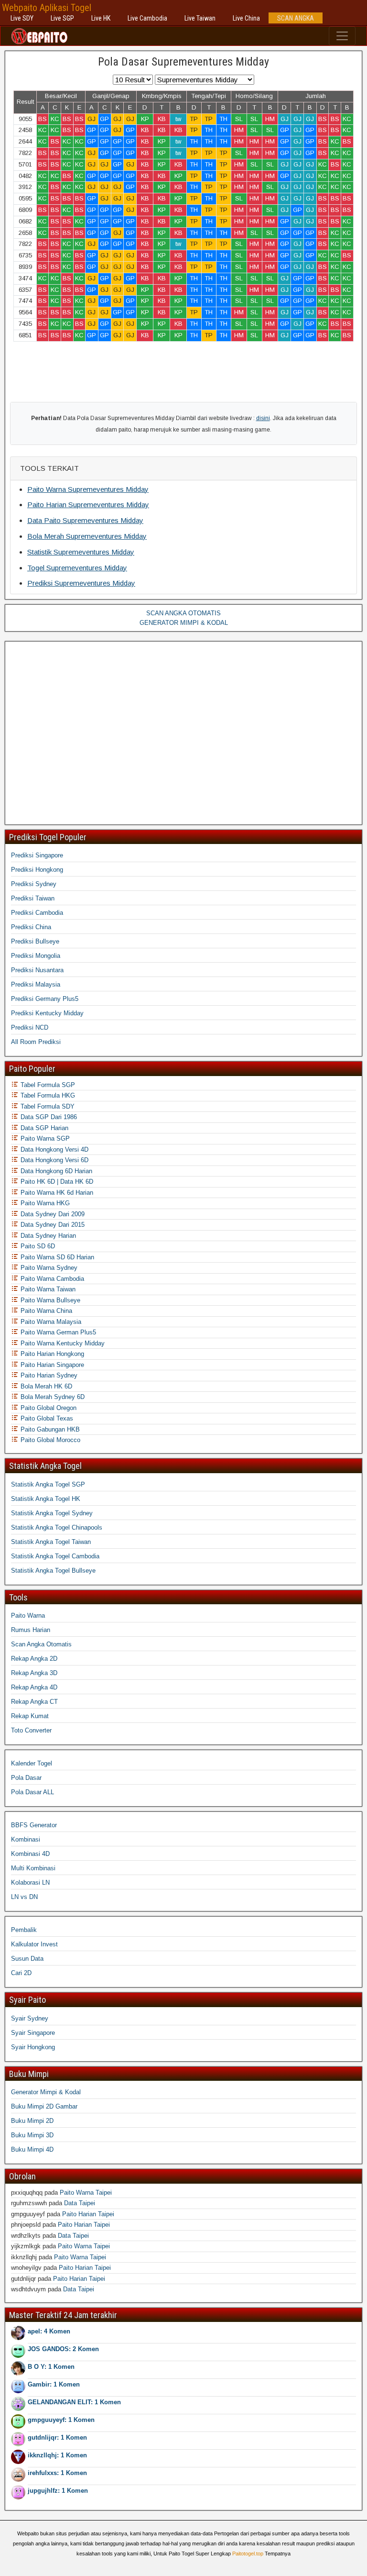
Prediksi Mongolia (36, 956)
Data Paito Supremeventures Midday (85, 520)
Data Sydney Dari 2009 (52, 1214)
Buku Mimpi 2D (32, 2121)
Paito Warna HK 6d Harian (56, 1193)
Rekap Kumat (30, 1716)
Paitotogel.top (248, 2554)
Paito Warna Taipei (86, 2193)
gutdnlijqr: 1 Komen (57, 2437)
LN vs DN (24, 1897)
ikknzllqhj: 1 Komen (57, 2455)
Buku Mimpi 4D (32, 2149)
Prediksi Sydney (34, 884)
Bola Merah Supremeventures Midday (87, 536)
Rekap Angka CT (34, 1702)
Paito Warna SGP (44, 1138)
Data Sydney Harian (47, 1236)
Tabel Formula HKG (47, 1095)
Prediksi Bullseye (35, 941)
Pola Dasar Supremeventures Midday (183, 62)
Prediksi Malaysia (36, 984)
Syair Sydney (30, 2018)
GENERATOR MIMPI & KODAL (184, 623)
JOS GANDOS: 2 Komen (63, 2349)
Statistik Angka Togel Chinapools (57, 1527)
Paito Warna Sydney (48, 1268)
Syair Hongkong (33, 2047)
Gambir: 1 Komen (54, 2384)
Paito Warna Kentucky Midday (62, 1343)
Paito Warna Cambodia (51, 1279)
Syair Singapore (33, 2033)
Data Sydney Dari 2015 (52, 1225)
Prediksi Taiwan (33, 898)
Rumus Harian (31, 1630)
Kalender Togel (32, 1763)
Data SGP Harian (43, 1128)
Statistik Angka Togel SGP (48, 1484)
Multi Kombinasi (33, 1868)
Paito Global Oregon (48, 1408)
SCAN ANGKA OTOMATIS (183, 613)
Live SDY (22, 18)
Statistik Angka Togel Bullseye (53, 1571)
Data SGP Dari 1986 (48, 1117)
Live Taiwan (200, 18)
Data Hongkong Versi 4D (54, 1149)
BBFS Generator (34, 1825)
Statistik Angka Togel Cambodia (55, 1556)
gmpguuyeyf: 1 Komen (61, 2420)
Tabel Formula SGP (47, 1085)
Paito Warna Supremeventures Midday (88, 489)
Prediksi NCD (30, 1027)
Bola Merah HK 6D (45, 1386)
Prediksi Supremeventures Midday (81, 583)
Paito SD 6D (37, 1246)
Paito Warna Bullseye (49, 1300)
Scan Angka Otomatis (41, 1644)
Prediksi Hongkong (37, 870)
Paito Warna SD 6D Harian (56, 1257)
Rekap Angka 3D (34, 1673)
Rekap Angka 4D (34, 1687)
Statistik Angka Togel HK (46, 1499)
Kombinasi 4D (30, 1854)
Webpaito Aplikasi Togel (47, 8)
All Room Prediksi (36, 1042)
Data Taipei (80, 2203)
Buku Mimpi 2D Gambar (44, 2106)
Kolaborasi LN (30, 1882)
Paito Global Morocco (49, 1440)
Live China (246, 18)
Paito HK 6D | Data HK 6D (56, 1182)
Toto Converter (31, 1730)
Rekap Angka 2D (34, 1659)
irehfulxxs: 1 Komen (57, 2473)
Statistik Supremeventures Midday (81, 552)
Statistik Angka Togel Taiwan (51, 1542)
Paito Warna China (45, 1311)
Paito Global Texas (46, 1418)
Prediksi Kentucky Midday (47, 1013)
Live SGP (62, 18)
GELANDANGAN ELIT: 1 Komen (74, 2402)
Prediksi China (31, 927)
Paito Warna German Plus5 (57, 1332)
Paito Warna (28, 1616)
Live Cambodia (147, 18)
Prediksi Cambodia (37, 913)
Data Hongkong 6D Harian (55, 1171)
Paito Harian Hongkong (51, 1354)
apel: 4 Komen (49, 2331)
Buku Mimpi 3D (32, 2135)
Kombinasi (26, 1839)
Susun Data (27, 1959)
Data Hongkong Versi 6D (54, 1160)
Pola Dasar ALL (32, 1792)
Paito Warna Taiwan (47, 1289)
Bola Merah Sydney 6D (52, 1397)
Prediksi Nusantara (37, 970)
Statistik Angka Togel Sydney (52, 1513)
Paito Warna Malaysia (50, 1322)
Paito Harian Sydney (48, 1375)
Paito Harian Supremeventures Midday (88, 505)
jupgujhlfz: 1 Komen (58, 2491)
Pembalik (24, 1930)
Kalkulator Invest (34, 1944)
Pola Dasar (26, 1778)
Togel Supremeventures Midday (77, 568)
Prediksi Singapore (37, 855)
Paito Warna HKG (44, 1203)
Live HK (101, 18)
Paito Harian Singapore (51, 1365)
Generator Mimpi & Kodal (46, 2092)
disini (263, 418)
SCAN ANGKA (296, 18)
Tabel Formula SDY (47, 1106)
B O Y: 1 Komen (51, 2367)
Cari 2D (21, 1973)
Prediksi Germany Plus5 (45, 999)
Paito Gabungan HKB (49, 1429)
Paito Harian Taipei (88, 2214)
